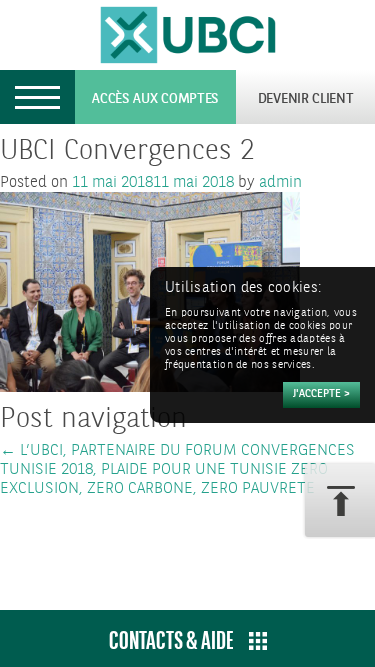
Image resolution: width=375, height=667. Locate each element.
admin (280, 182)
